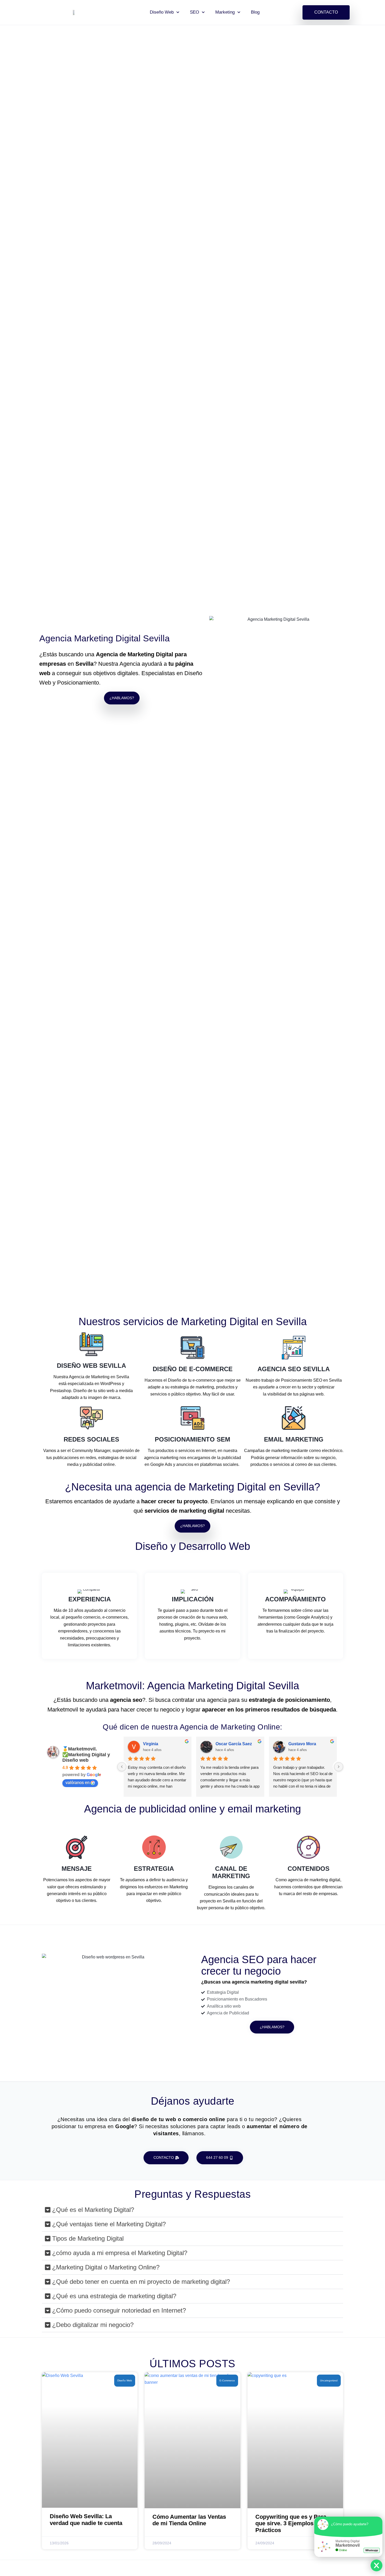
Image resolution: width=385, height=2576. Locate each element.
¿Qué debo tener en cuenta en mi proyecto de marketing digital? (141, 2282)
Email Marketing (294, 1439)
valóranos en (78, 1783)
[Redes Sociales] (91, 1418)
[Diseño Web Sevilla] (91, 1344)
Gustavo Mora (302, 1744)
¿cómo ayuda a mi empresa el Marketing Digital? (120, 2253)
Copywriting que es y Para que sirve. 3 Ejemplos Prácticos (291, 2523)
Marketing (225, 12)
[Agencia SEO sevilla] (294, 1348)
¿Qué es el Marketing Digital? (93, 2210)
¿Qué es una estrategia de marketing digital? (114, 2296)
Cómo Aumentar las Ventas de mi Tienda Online (189, 2520)
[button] (192, 2210)
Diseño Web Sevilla (91, 1366)
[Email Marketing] (294, 1418)
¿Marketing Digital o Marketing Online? (106, 2267)
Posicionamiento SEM (192, 1439)
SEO (194, 12)
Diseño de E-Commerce (193, 1369)
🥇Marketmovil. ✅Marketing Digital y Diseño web (86, 1755)
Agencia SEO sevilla (294, 1369)
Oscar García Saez (234, 1744)
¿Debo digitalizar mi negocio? (93, 2325)
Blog (255, 12)
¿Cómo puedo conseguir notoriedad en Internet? (119, 2310)
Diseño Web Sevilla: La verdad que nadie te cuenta (86, 2520)
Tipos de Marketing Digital (88, 2238)
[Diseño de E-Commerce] (192, 1348)
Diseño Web (162, 12)
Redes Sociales (91, 1439)
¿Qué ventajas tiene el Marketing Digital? (109, 2224)
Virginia (151, 1744)
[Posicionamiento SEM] (192, 1418)
